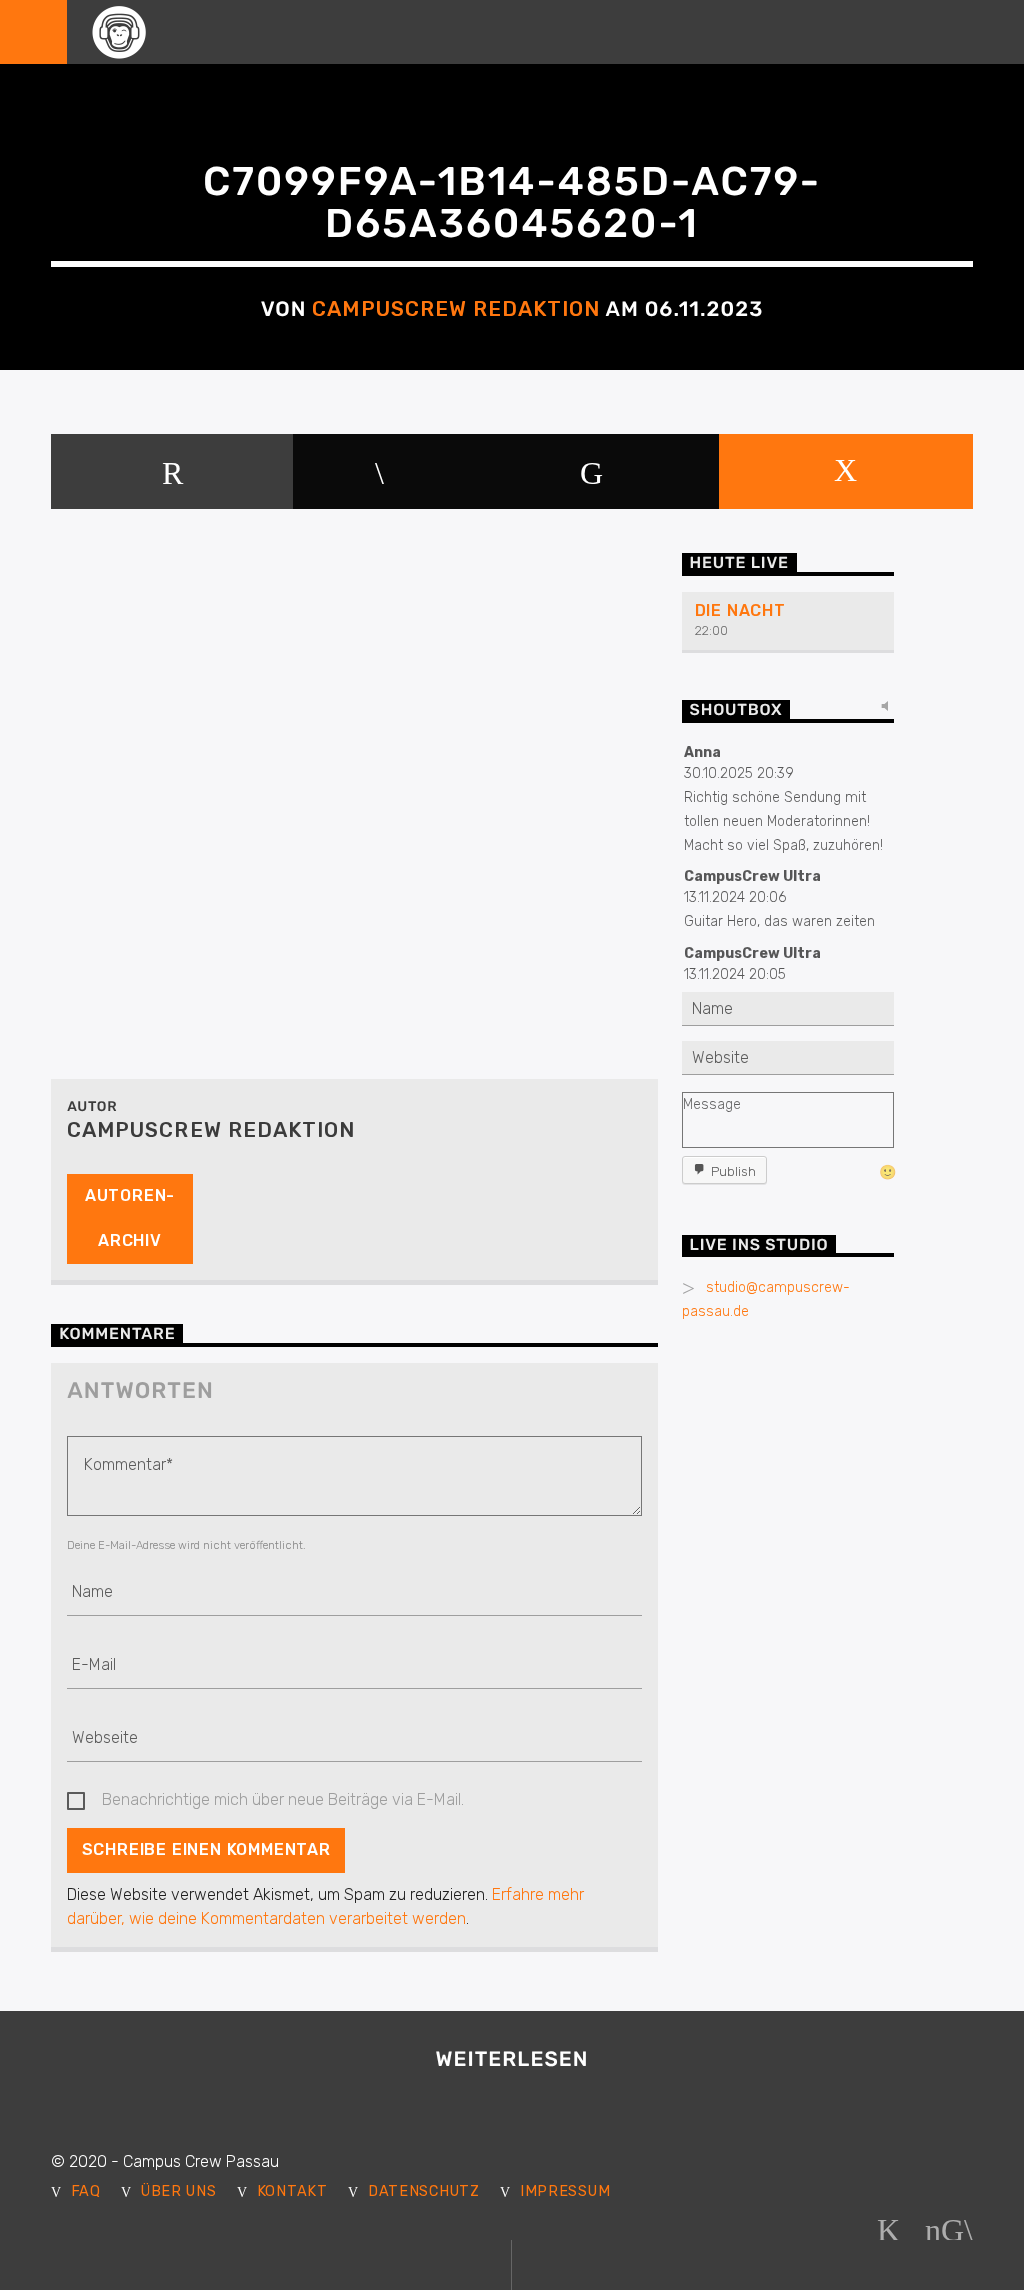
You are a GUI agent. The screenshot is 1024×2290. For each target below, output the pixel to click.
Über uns (179, 2191)
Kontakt (292, 2191)
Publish (733, 1171)
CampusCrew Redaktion (456, 309)
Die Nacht (740, 610)
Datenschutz (424, 2191)
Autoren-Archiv (130, 1218)
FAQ (86, 2191)
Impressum (565, 2191)
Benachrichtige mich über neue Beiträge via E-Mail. (283, 1799)
